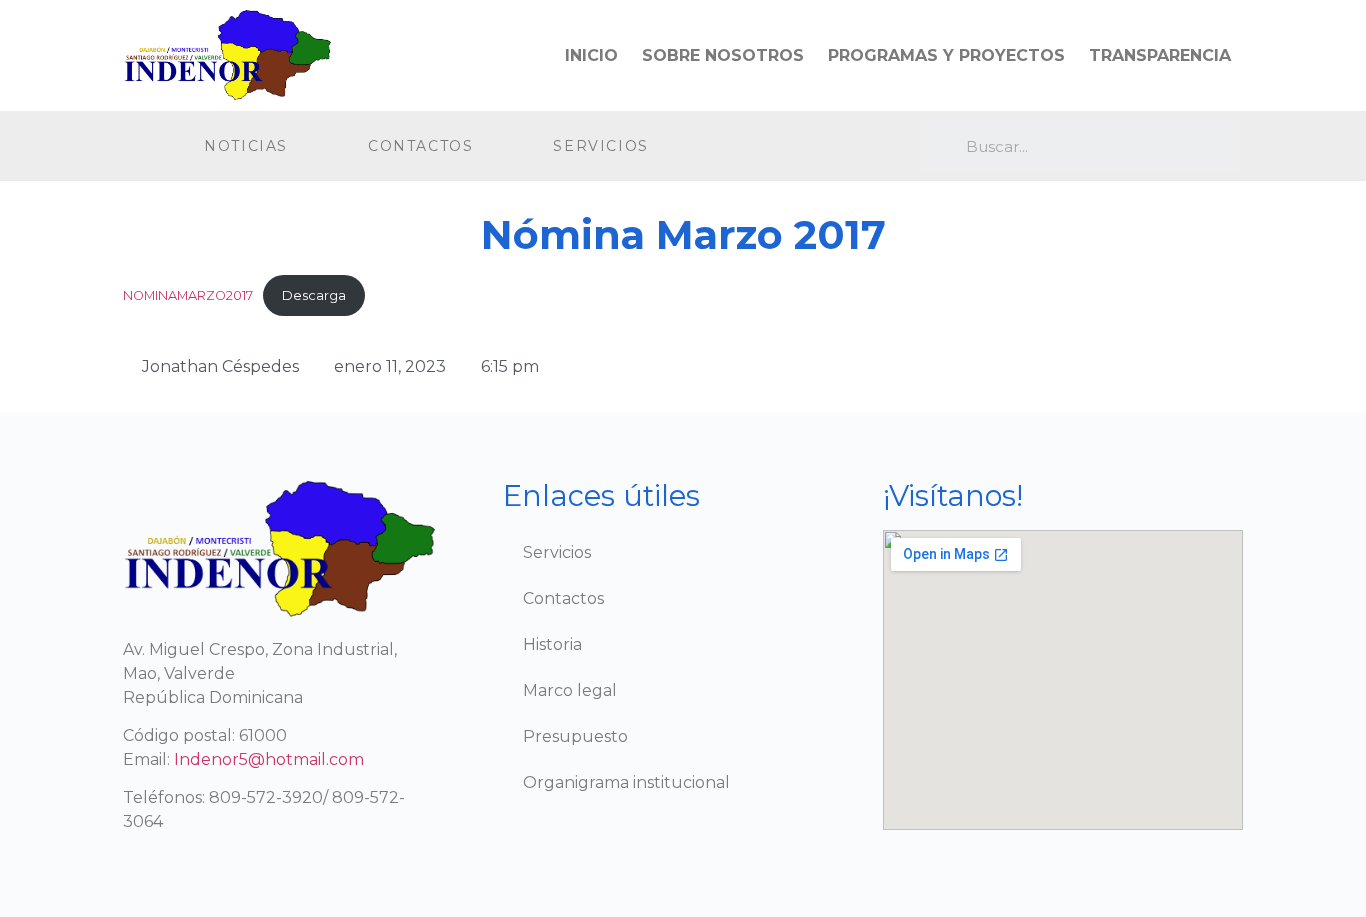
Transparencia (1160, 55)
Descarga (314, 295)
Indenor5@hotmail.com (269, 759)
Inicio (591, 55)
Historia (552, 644)
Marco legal (570, 690)
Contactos (420, 146)
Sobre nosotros (723, 55)
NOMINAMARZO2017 (188, 295)
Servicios (600, 146)
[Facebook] (769, 146)
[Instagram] (810, 146)
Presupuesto (575, 736)
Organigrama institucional (626, 782)
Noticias (246, 146)
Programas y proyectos (946, 55)
